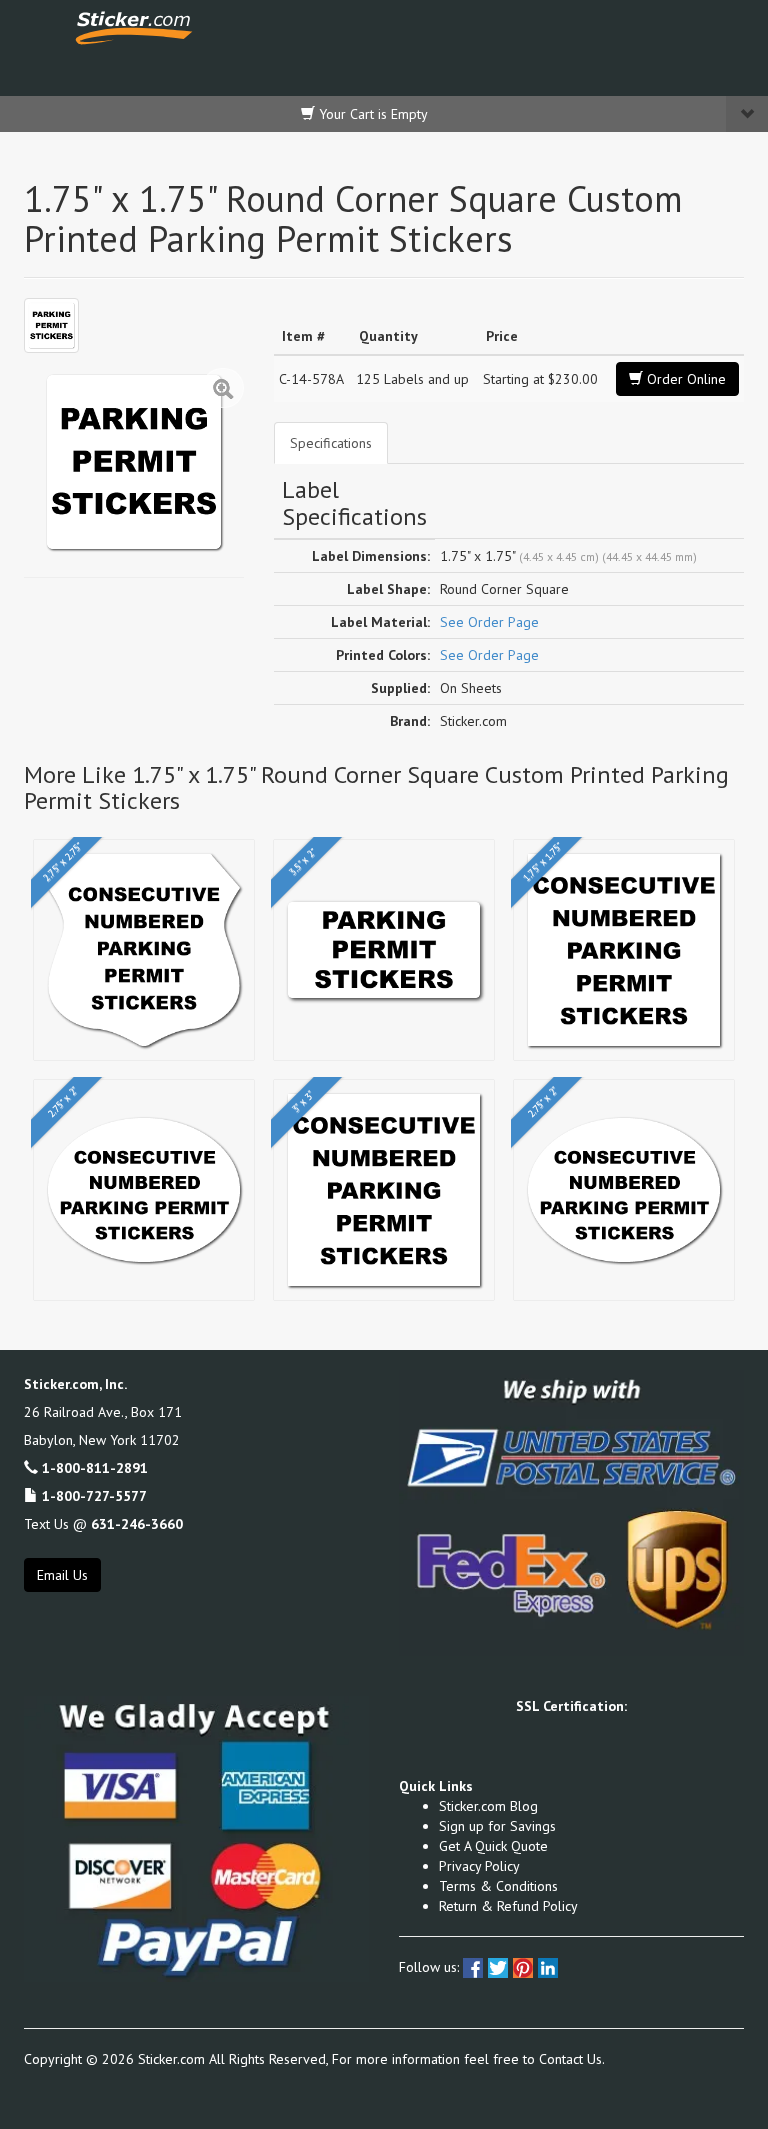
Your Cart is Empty (371, 114)
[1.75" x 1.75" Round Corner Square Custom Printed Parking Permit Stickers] (51, 325)
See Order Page (489, 622)
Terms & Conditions (498, 1886)
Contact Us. (572, 2059)
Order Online (684, 379)
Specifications (331, 443)
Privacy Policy (479, 1866)
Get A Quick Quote (493, 1846)
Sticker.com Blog (488, 1806)
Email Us (62, 1575)
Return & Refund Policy (508, 1906)
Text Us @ (103, 1524)
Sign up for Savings (497, 1826)
